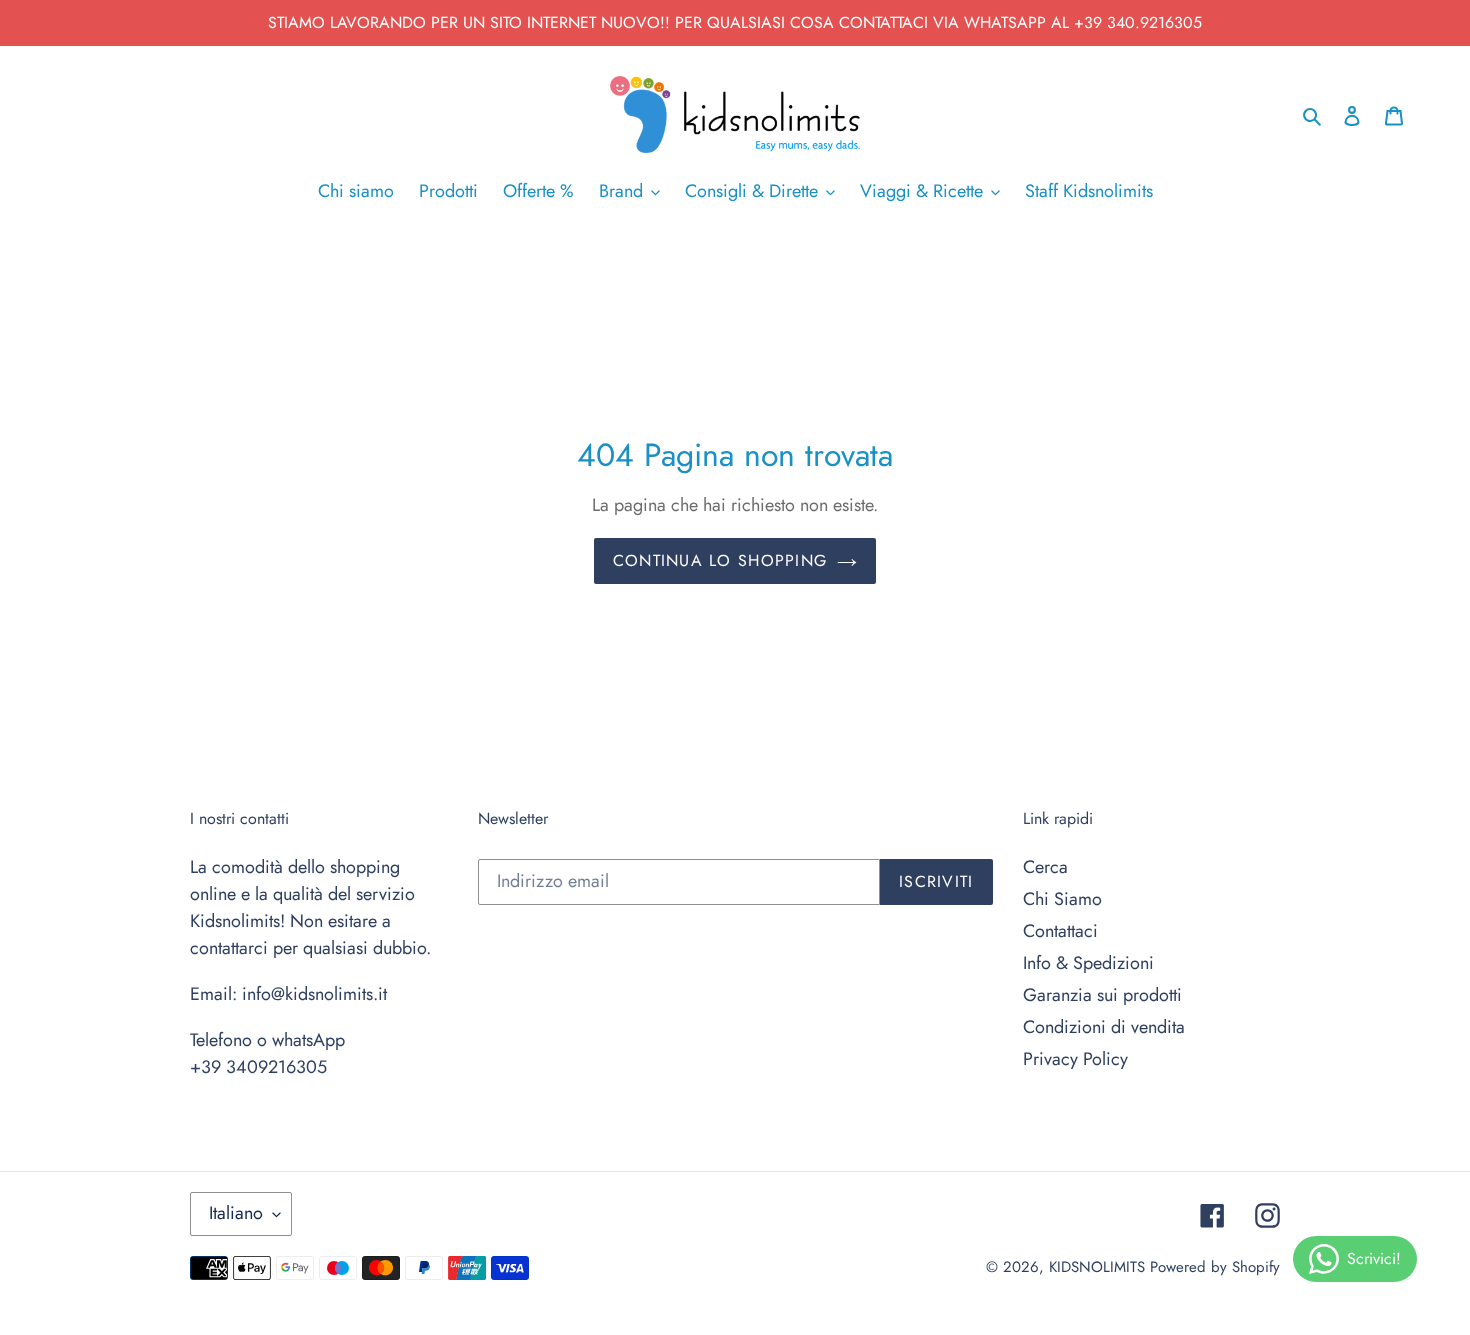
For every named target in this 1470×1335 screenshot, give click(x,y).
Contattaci (1060, 931)
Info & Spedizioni (1088, 963)
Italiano (236, 1213)
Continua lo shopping (720, 560)
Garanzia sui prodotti (1102, 995)
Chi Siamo (1062, 899)
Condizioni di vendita (1104, 1027)
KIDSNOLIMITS (1097, 1267)
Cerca (1045, 867)
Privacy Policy (1075, 1059)
